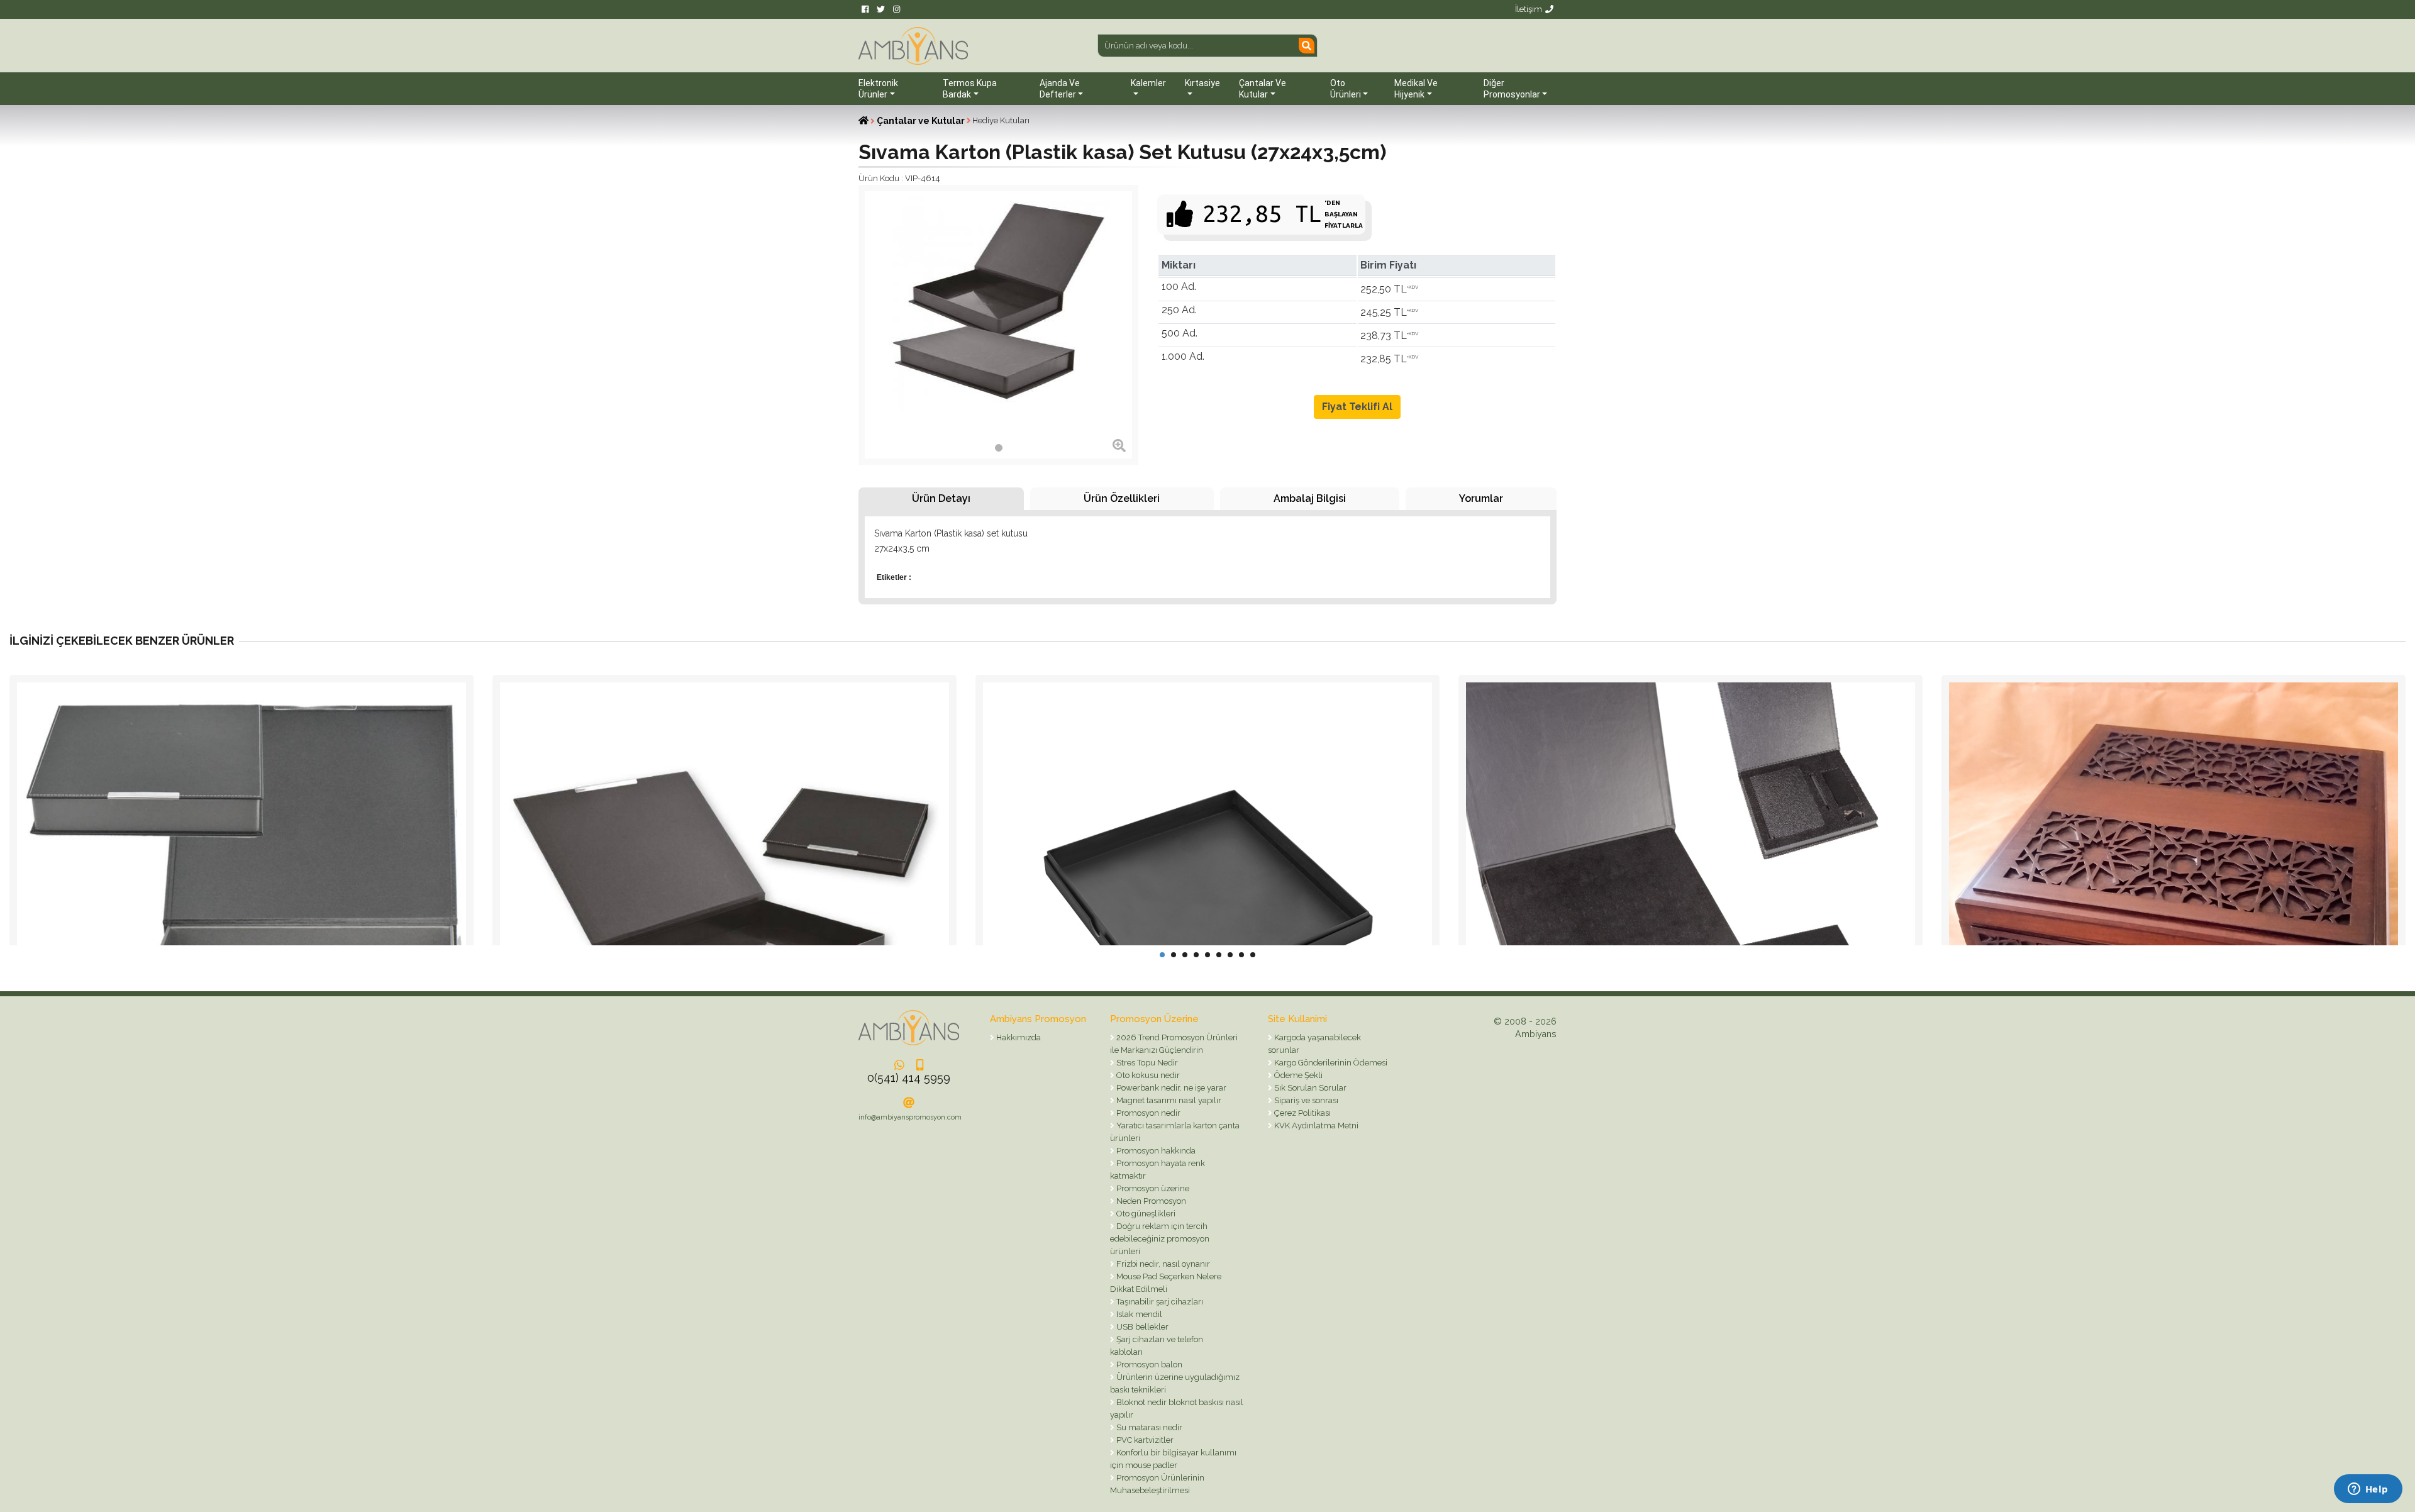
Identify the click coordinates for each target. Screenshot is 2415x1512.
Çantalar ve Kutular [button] (1263, 89)
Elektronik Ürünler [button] (878, 89)
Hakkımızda (1018, 1037)
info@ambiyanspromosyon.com (910, 1117)
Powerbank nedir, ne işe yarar (1170, 1088)
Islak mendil (1138, 1314)
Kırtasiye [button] (1202, 83)
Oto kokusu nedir (1147, 1075)
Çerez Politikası (1302, 1113)
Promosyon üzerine (1152, 1188)
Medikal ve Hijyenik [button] (1416, 89)
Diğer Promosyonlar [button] (1512, 89)
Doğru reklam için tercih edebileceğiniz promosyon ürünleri (1160, 1239)
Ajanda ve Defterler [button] (1060, 89)
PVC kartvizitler (1144, 1440)
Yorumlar (1481, 498)
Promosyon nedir (1147, 1113)
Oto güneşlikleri (1145, 1214)
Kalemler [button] (1148, 83)
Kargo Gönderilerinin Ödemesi (1330, 1063)
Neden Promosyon (1150, 1201)
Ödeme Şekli (1297, 1075)
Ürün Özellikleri (1122, 498)
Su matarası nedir (1148, 1427)
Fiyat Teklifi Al (1357, 407)
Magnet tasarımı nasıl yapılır (1168, 1100)
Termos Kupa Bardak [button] (970, 89)
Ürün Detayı (941, 498)
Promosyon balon (1148, 1365)
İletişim (1529, 9)
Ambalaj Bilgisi (1310, 498)
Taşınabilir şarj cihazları (1159, 1302)
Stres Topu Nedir (1146, 1063)
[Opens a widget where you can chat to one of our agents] (2368, 1490)
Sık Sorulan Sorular (1309, 1088)
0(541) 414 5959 (909, 1078)
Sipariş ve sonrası (1305, 1100)
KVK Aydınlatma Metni (1315, 1126)
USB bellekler (1141, 1327)
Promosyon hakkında (1155, 1151)
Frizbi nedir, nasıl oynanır (1162, 1264)
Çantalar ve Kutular (921, 121)
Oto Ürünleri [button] (1346, 89)
